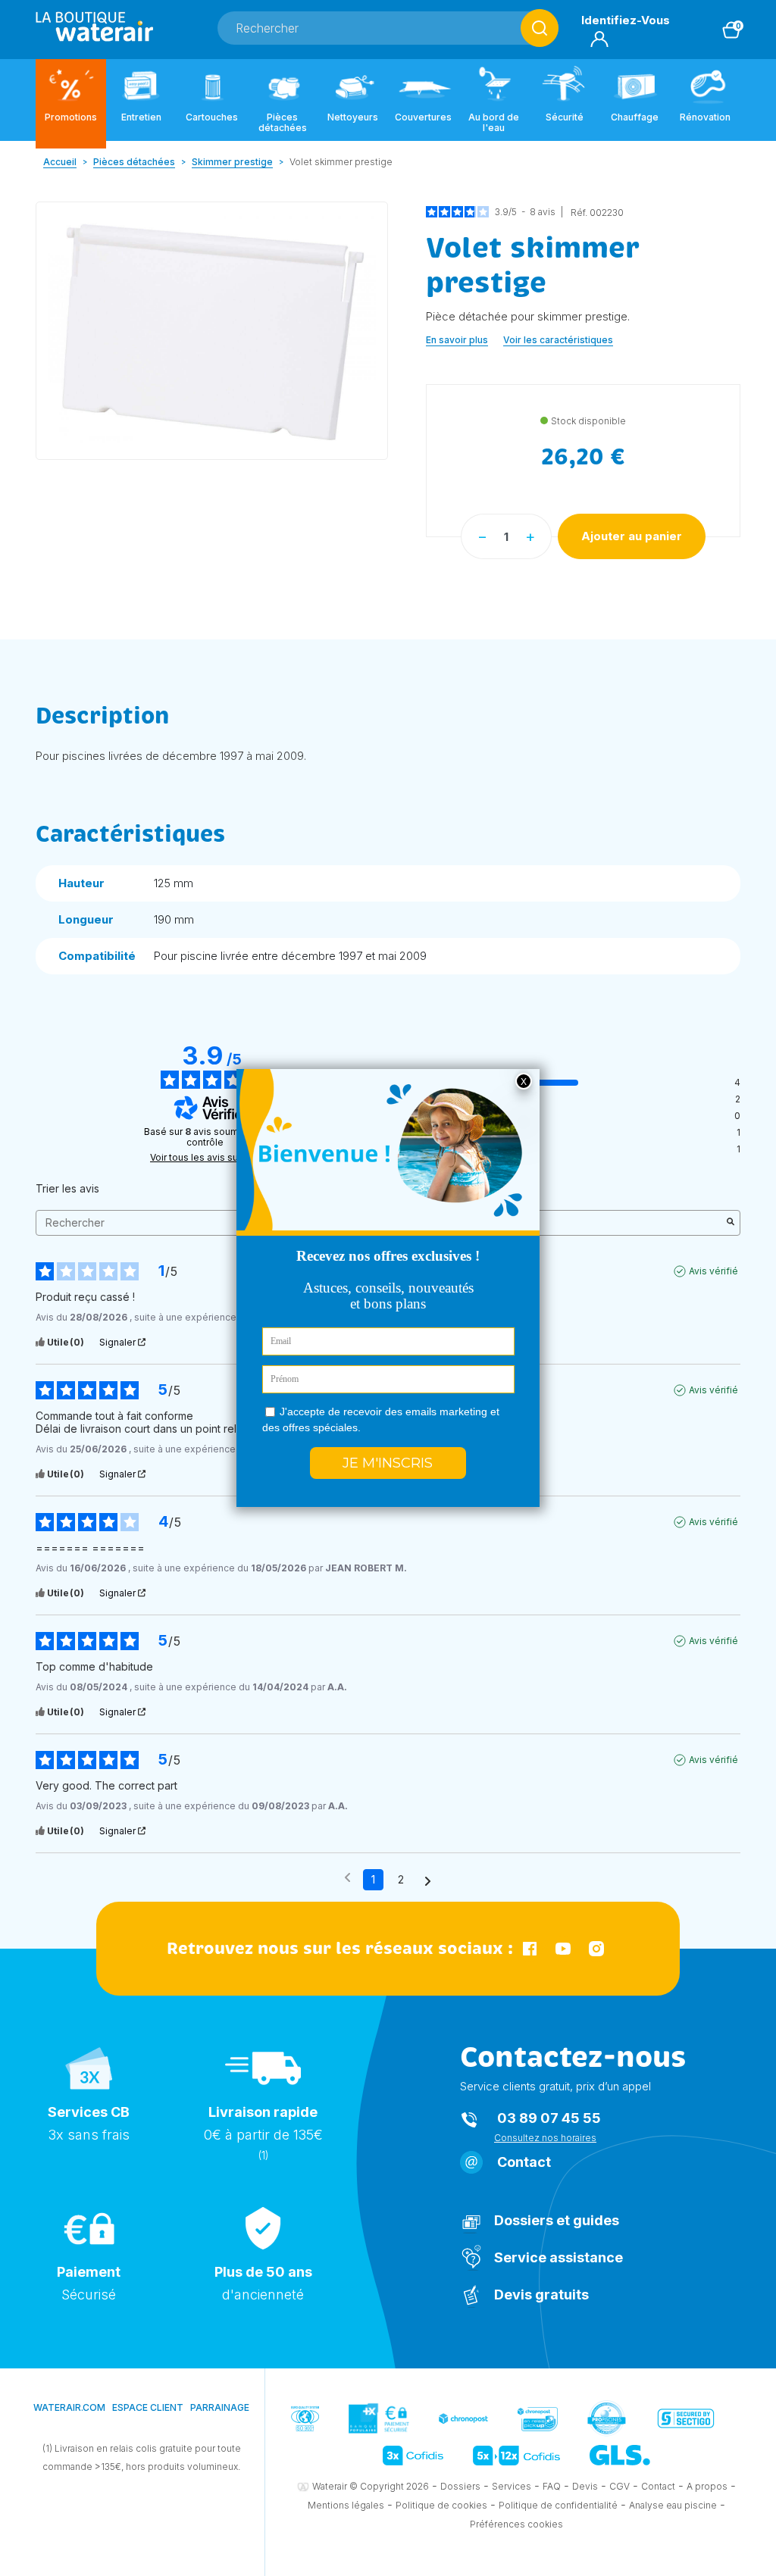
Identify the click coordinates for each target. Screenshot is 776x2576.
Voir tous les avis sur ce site (212, 1158)
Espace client (148, 2407)
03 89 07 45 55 (549, 2118)
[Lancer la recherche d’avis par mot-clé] (731, 1223)
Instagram (596, 1949)
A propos (707, 2486)
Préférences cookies (516, 2524)
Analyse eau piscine (673, 2505)
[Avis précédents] (347, 1878)
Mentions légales (346, 2505)
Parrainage (220, 2407)
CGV (620, 2486)
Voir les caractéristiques (558, 340)
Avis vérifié (713, 1271)
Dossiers (460, 2486)
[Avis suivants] (428, 1880)
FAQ (552, 2486)
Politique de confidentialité (558, 2505)
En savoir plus (457, 340)
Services (512, 2486)
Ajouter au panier (632, 536)
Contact (524, 2162)
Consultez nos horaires (545, 2138)
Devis (585, 2486)
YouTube (563, 1949)
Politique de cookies (441, 2505)
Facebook (530, 1949)
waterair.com (69, 2407)
